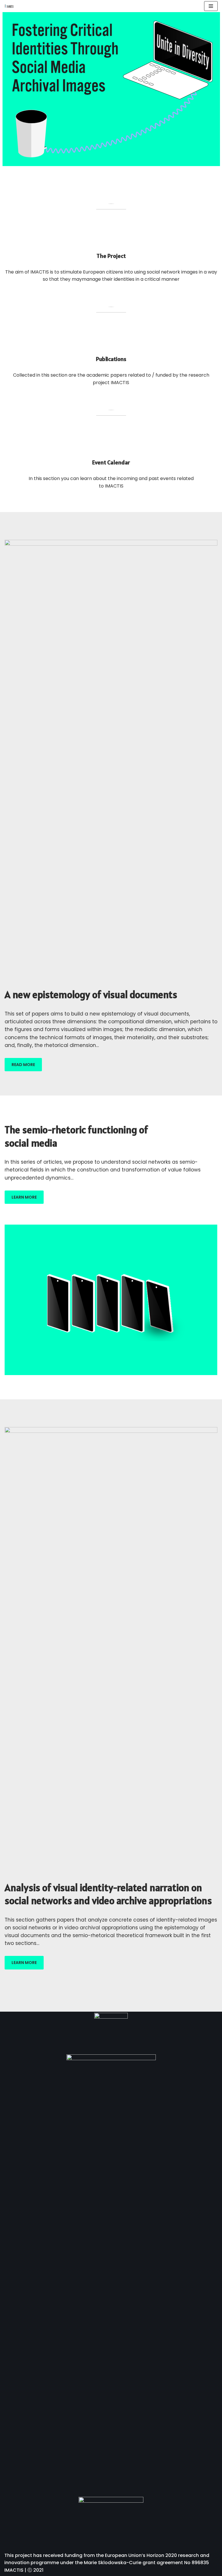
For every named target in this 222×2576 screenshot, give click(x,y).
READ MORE (23, 1065)
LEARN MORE (24, 1197)
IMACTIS (14, 2570)
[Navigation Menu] (211, 6)
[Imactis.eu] (9, 6)
